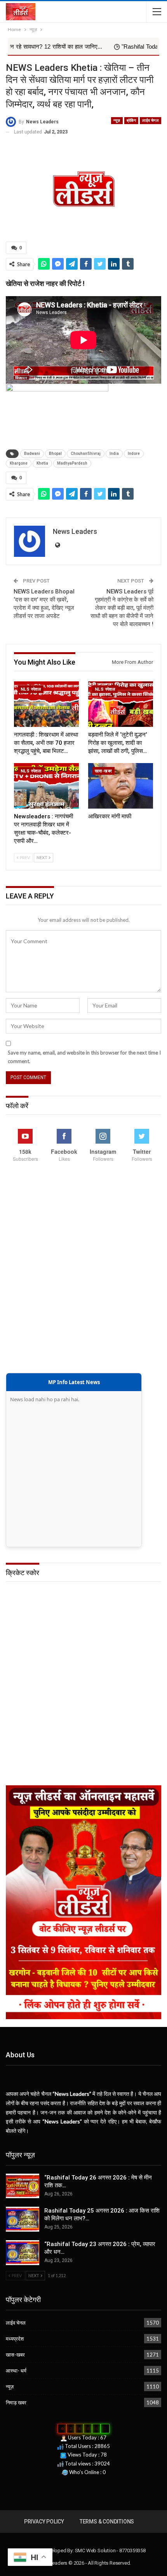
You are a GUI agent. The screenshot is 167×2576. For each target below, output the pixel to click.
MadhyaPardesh (72, 463)
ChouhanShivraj (86, 454)
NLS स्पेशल (31, 689)
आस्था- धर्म (16, 2371)
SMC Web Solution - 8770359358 (110, 2551)
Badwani (32, 454)
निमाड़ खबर (16, 2402)
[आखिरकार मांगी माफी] (121, 786)
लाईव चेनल (150, 120)
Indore (134, 454)
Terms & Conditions (107, 2522)
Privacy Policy (44, 2522)
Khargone (19, 463)
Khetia (42, 463)
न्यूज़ (117, 120)
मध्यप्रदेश (15, 2339)
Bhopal (55, 454)
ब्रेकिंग (131, 120)
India (114, 454)
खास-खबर (103, 771)
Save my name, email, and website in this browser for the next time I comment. (84, 1057)
